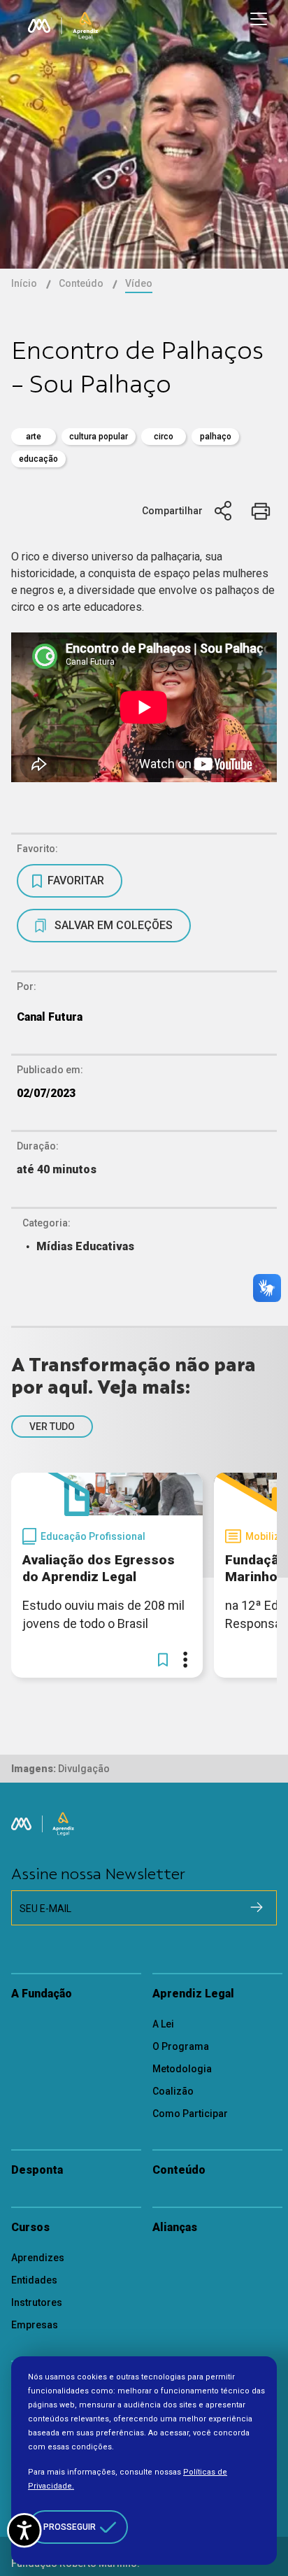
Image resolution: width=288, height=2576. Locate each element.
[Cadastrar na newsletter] (257, 1907)
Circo (164, 437)
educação (38, 459)
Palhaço (216, 437)
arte (34, 437)
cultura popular (99, 437)
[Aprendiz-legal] (85, 26)
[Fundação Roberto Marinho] (39, 26)
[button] (163, 1659)
